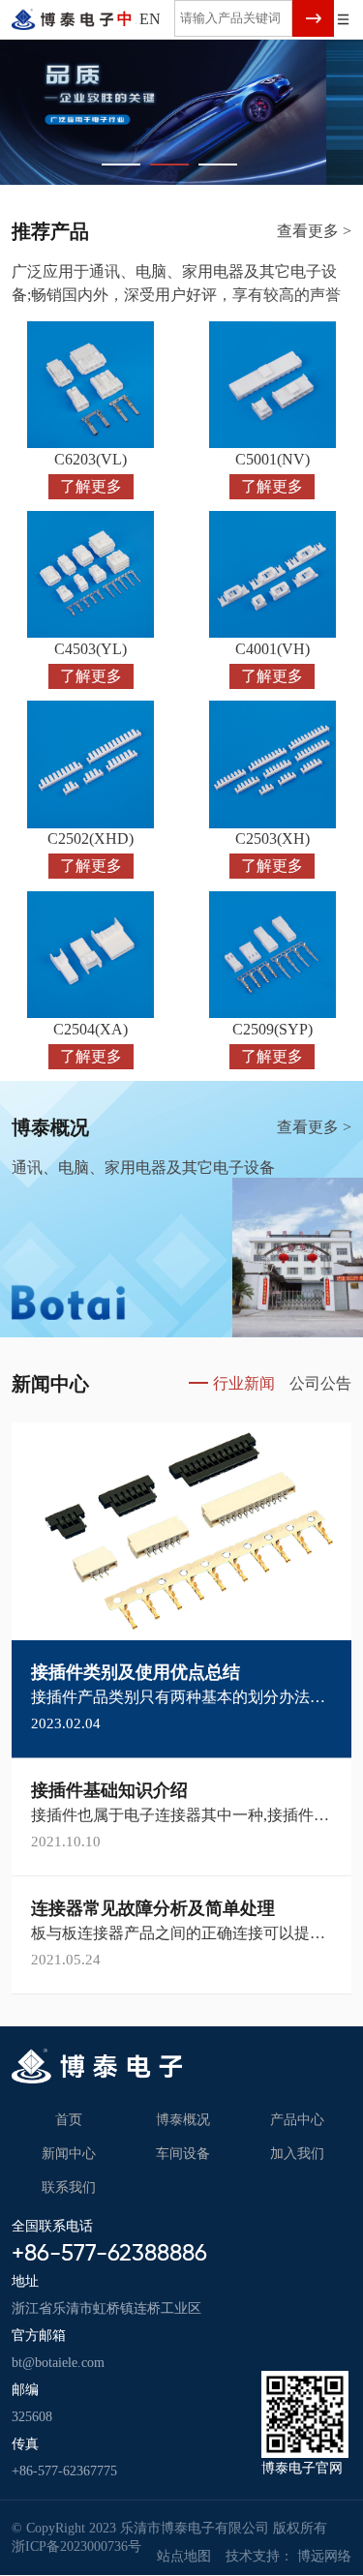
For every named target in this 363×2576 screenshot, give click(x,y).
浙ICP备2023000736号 (76, 2546)
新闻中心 (69, 2154)
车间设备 (183, 2154)
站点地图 (184, 2556)
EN (150, 19)
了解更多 (91, 486)
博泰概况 (183, 2120)
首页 (69, 2120)
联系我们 (69, 2187)
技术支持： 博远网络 (288, 2556)
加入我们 (297, 2154)
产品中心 (297, 2120)
